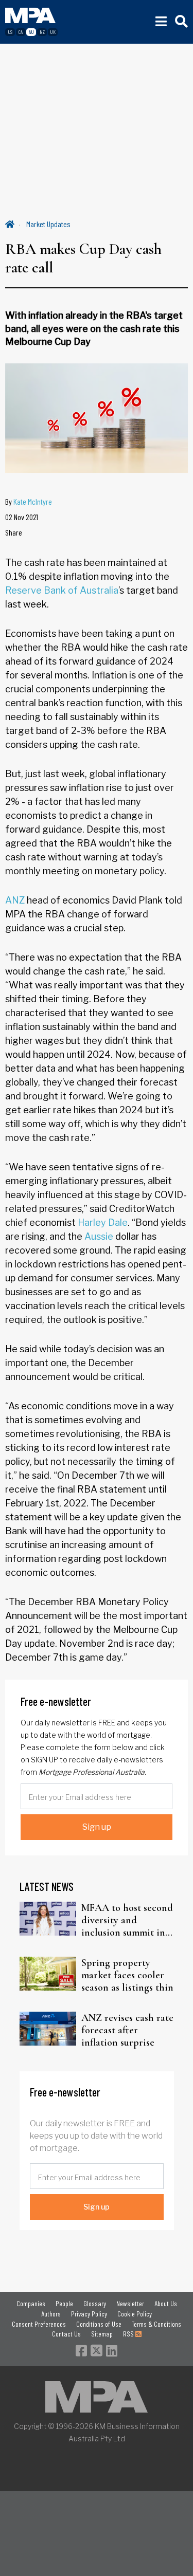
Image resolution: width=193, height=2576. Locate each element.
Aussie (99, 1236)
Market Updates (48, 224)
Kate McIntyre (33, 501)
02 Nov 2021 (22, 517)
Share (14, 532)
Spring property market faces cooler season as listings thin (127, 1975)
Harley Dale (103, 1222)
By (29, 501)
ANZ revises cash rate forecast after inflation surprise (127, 2030)
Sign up (97, 1827)
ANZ (15, 900)
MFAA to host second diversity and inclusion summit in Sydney (127, 1920)
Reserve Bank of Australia (62, 590)
